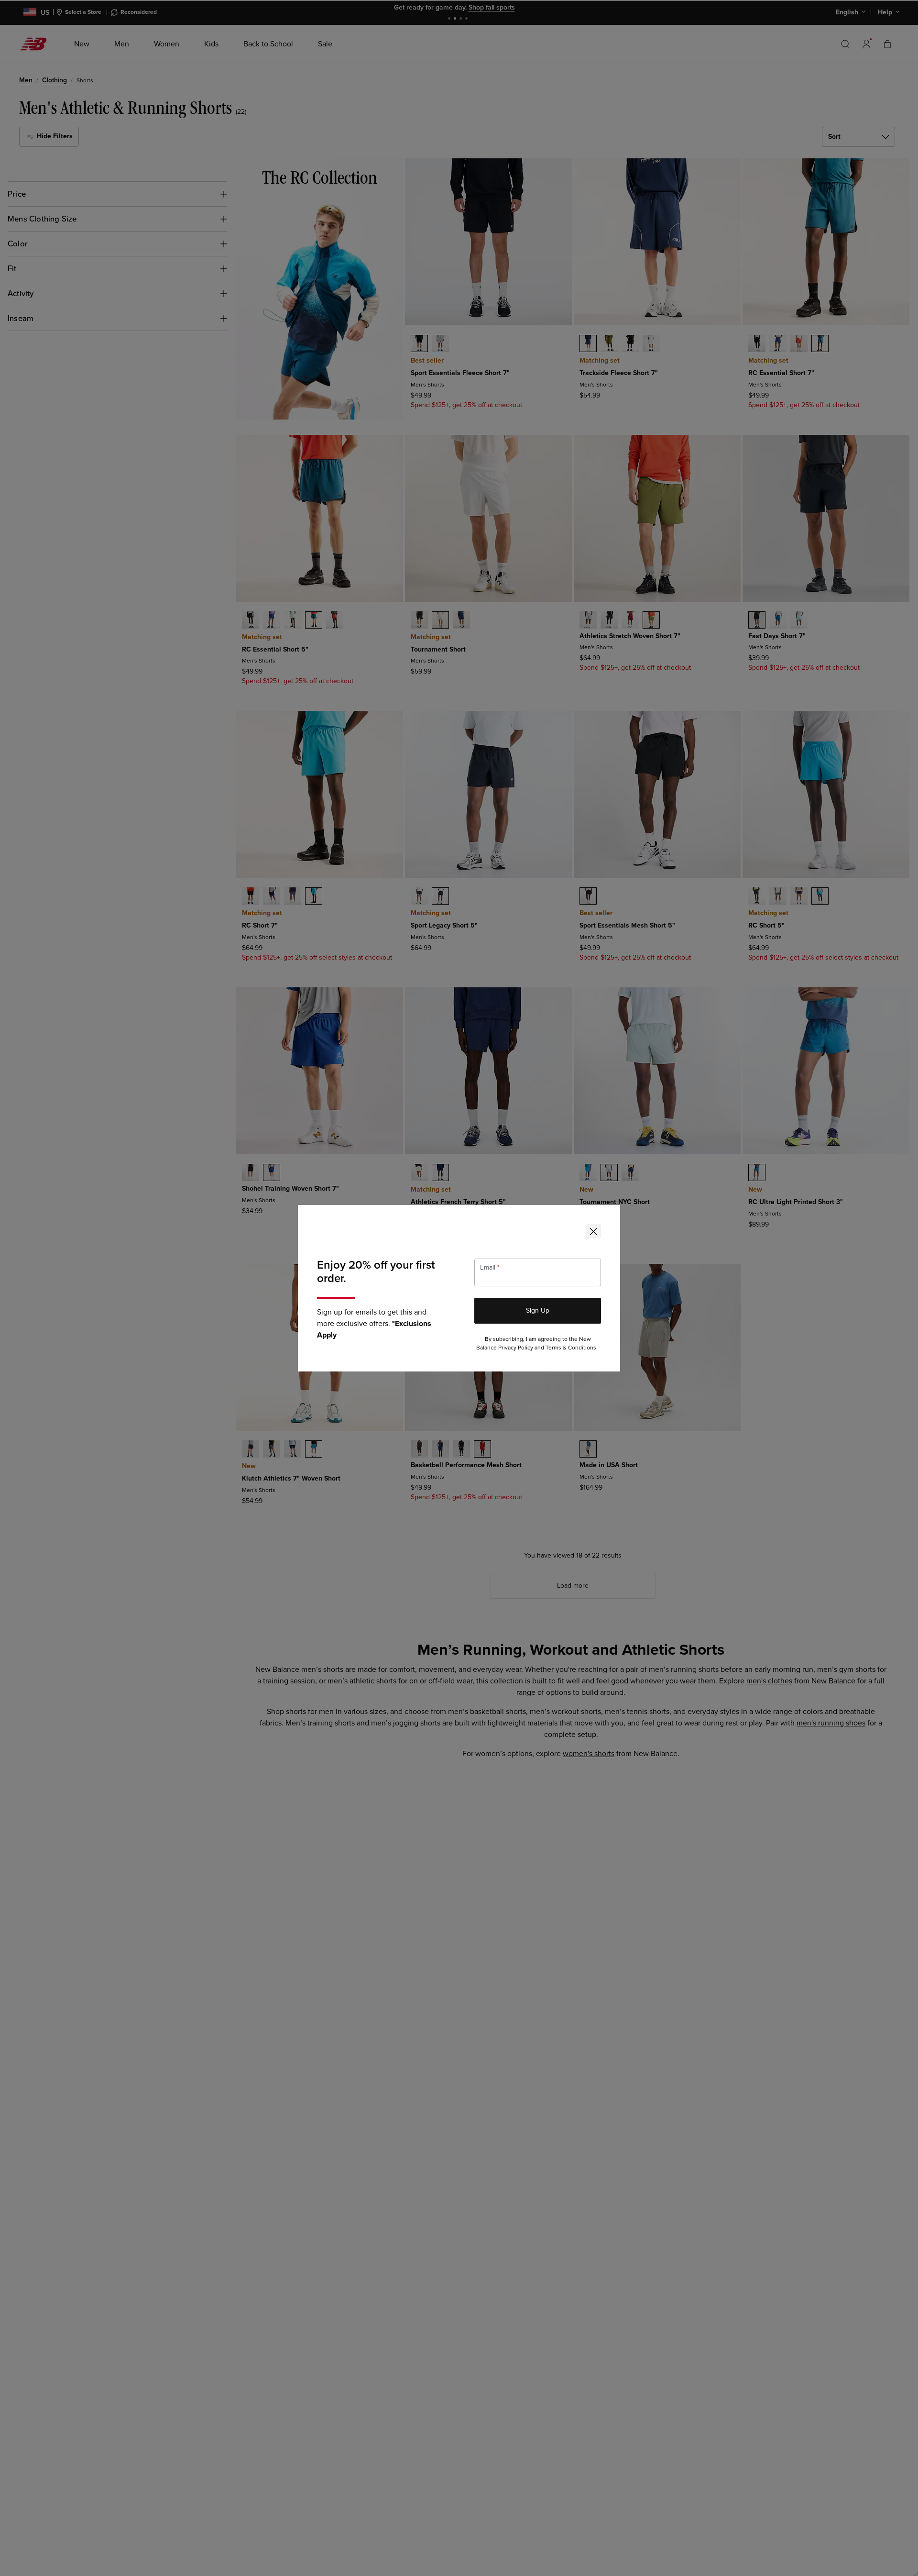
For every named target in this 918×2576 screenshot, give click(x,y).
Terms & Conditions (571, 1348)
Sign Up (538, 1310)
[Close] (593, 1231)
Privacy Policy (516, 1348)
